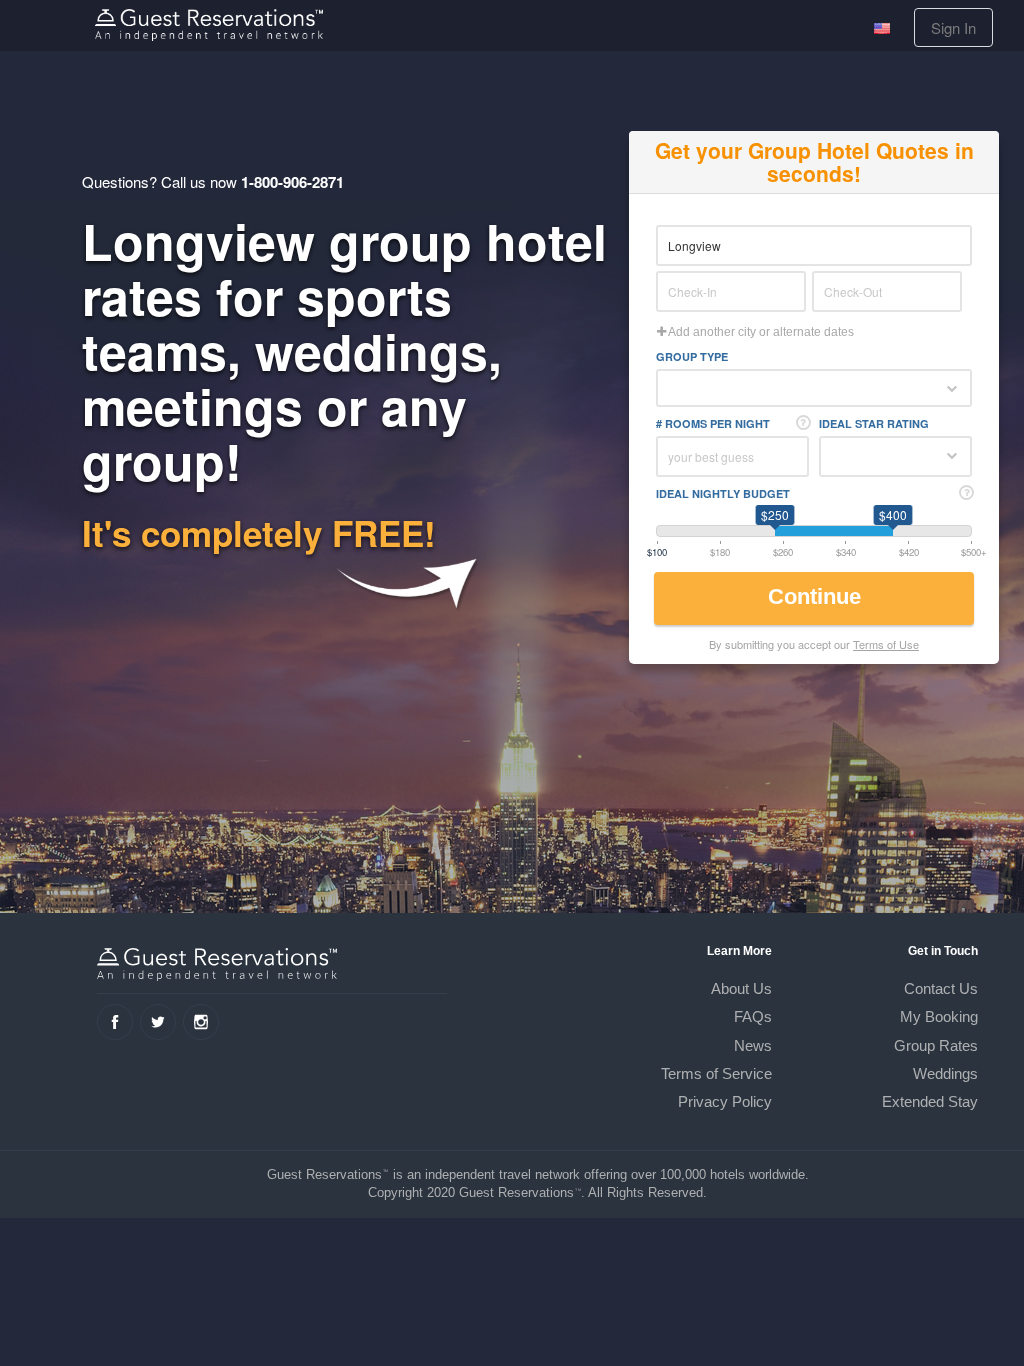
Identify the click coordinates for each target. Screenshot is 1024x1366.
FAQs (753, 1016)
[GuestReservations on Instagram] (201, 1022)
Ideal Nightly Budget (723, 493)
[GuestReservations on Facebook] (115, 1022)
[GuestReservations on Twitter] (158, 1022)
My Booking (939, 1016)
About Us (741, 988)
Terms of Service (716, 1073)
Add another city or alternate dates (760, 332)
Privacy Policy (725, 1101)
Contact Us (941, 988)
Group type (692, 356)
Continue (817, 596)
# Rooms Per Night (713, 423)
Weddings (945, 1073)
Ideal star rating (874, 423)
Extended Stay (930, 1101)
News (753, 1045)
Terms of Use (886, 644)
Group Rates (936, 1045)
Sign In (953, 27)
